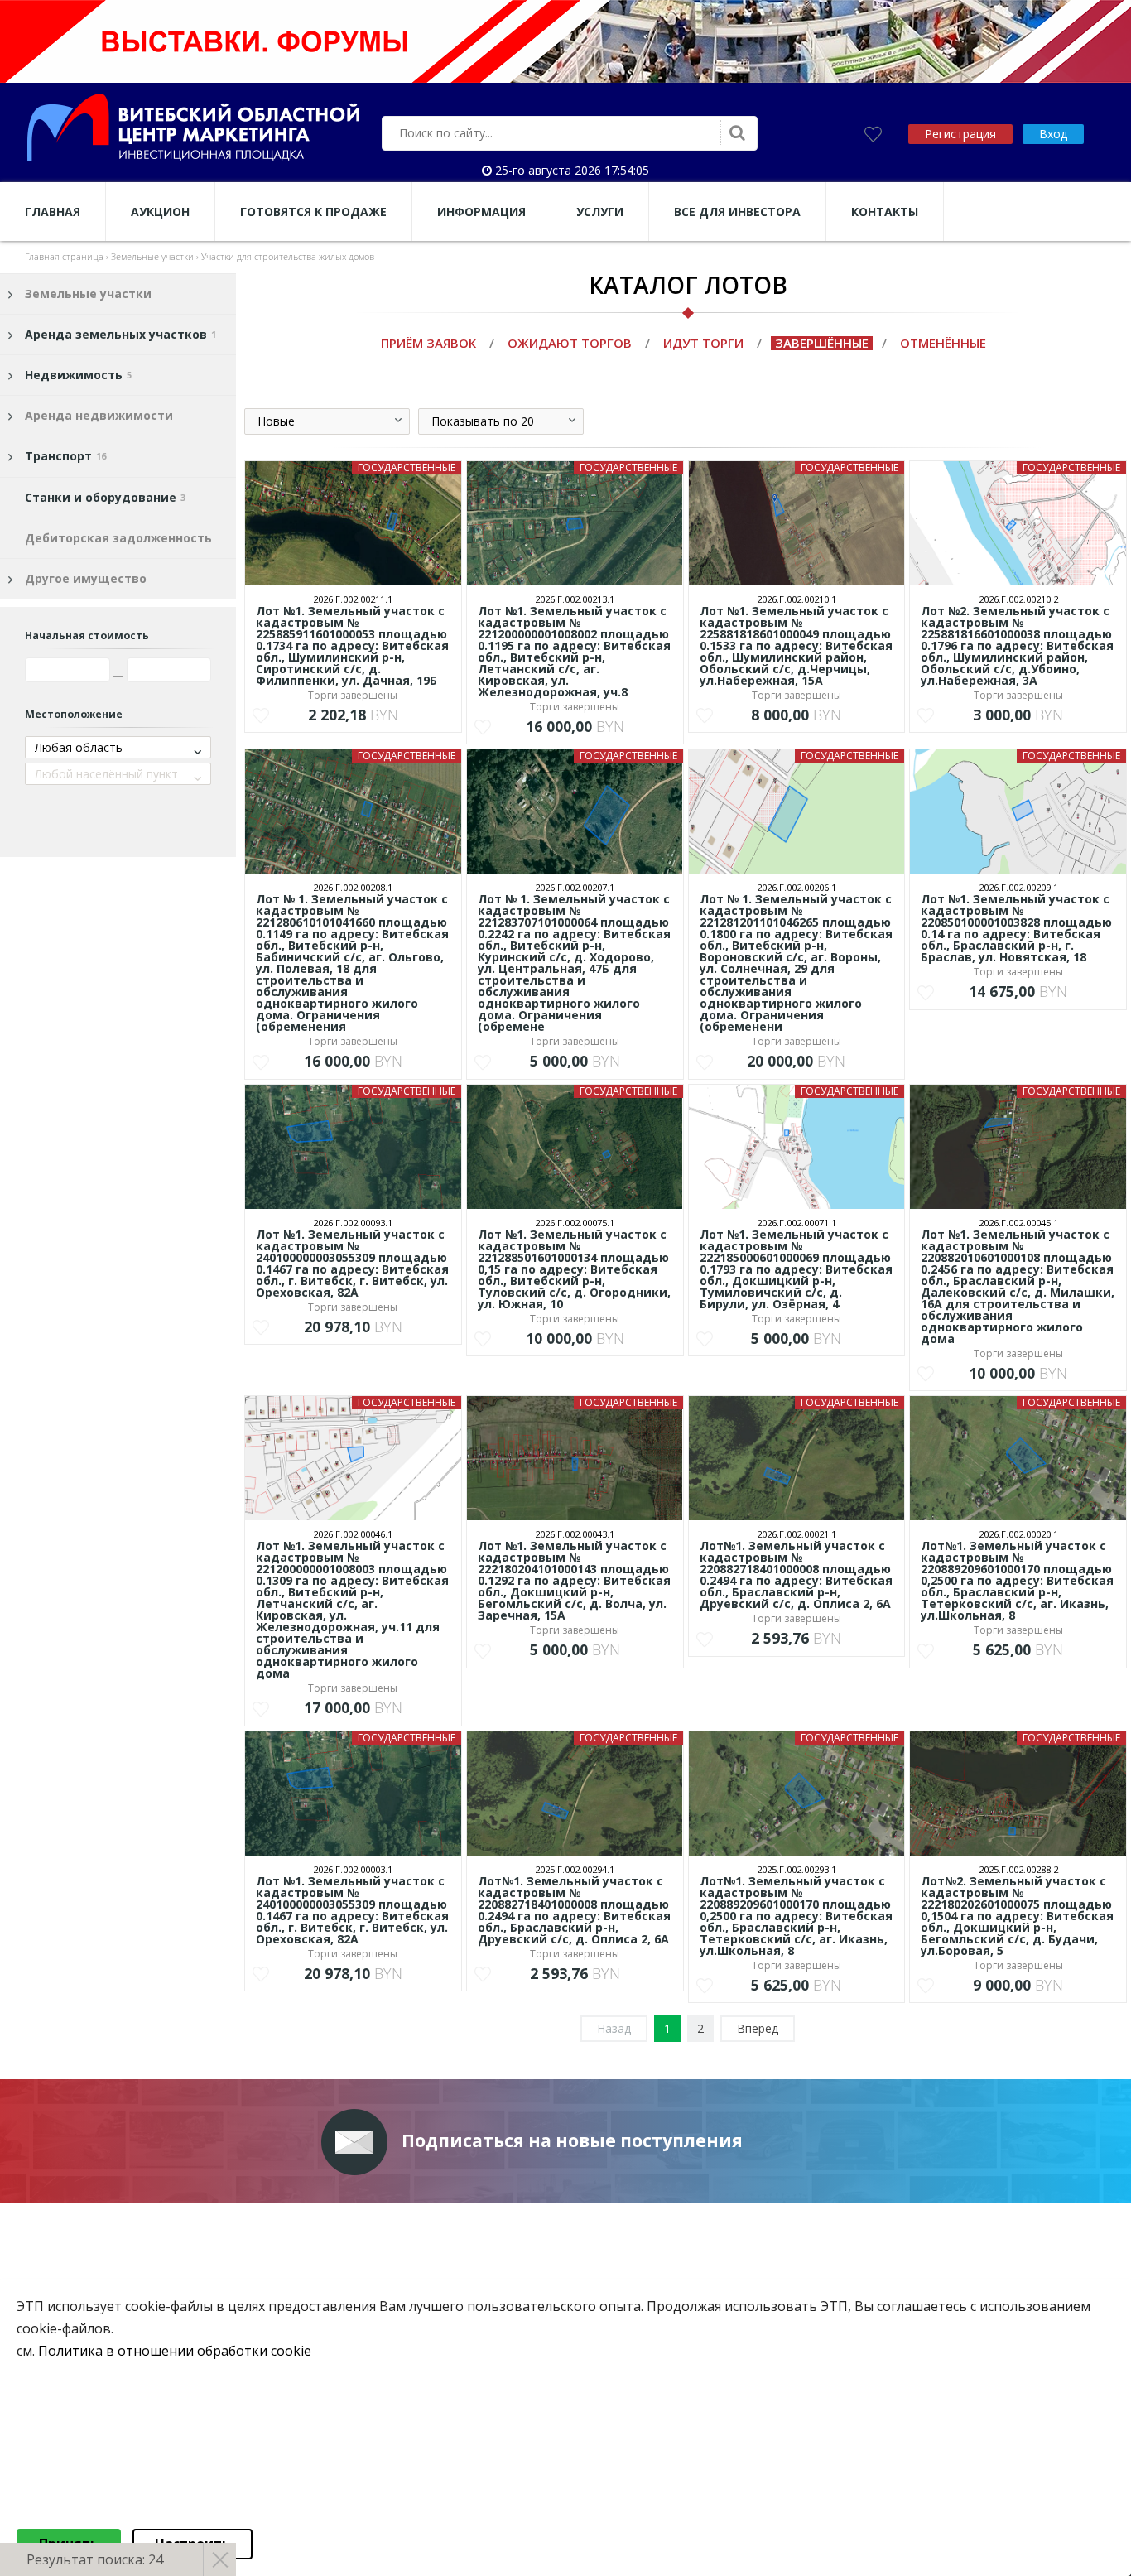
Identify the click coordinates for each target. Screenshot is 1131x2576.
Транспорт (65, 456)
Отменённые (943, 343)
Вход (1053, 134)
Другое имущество (86, 578)
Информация (481, 212)
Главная (53, 212)
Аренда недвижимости (99, 415)
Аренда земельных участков (120, 334)
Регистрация (960, 134)
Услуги (600, 212)
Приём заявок (428, 343)
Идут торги (703, 343)
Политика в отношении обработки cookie (175, 2351)
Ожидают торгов (570, 343)
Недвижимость (78, 375)
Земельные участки (88, 294)
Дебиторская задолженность (118, 538)
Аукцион (160, 212)
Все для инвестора (737, 212)
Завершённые (822, 343)
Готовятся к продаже (313, 212)
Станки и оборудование (105, 497)
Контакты (885, 212)
